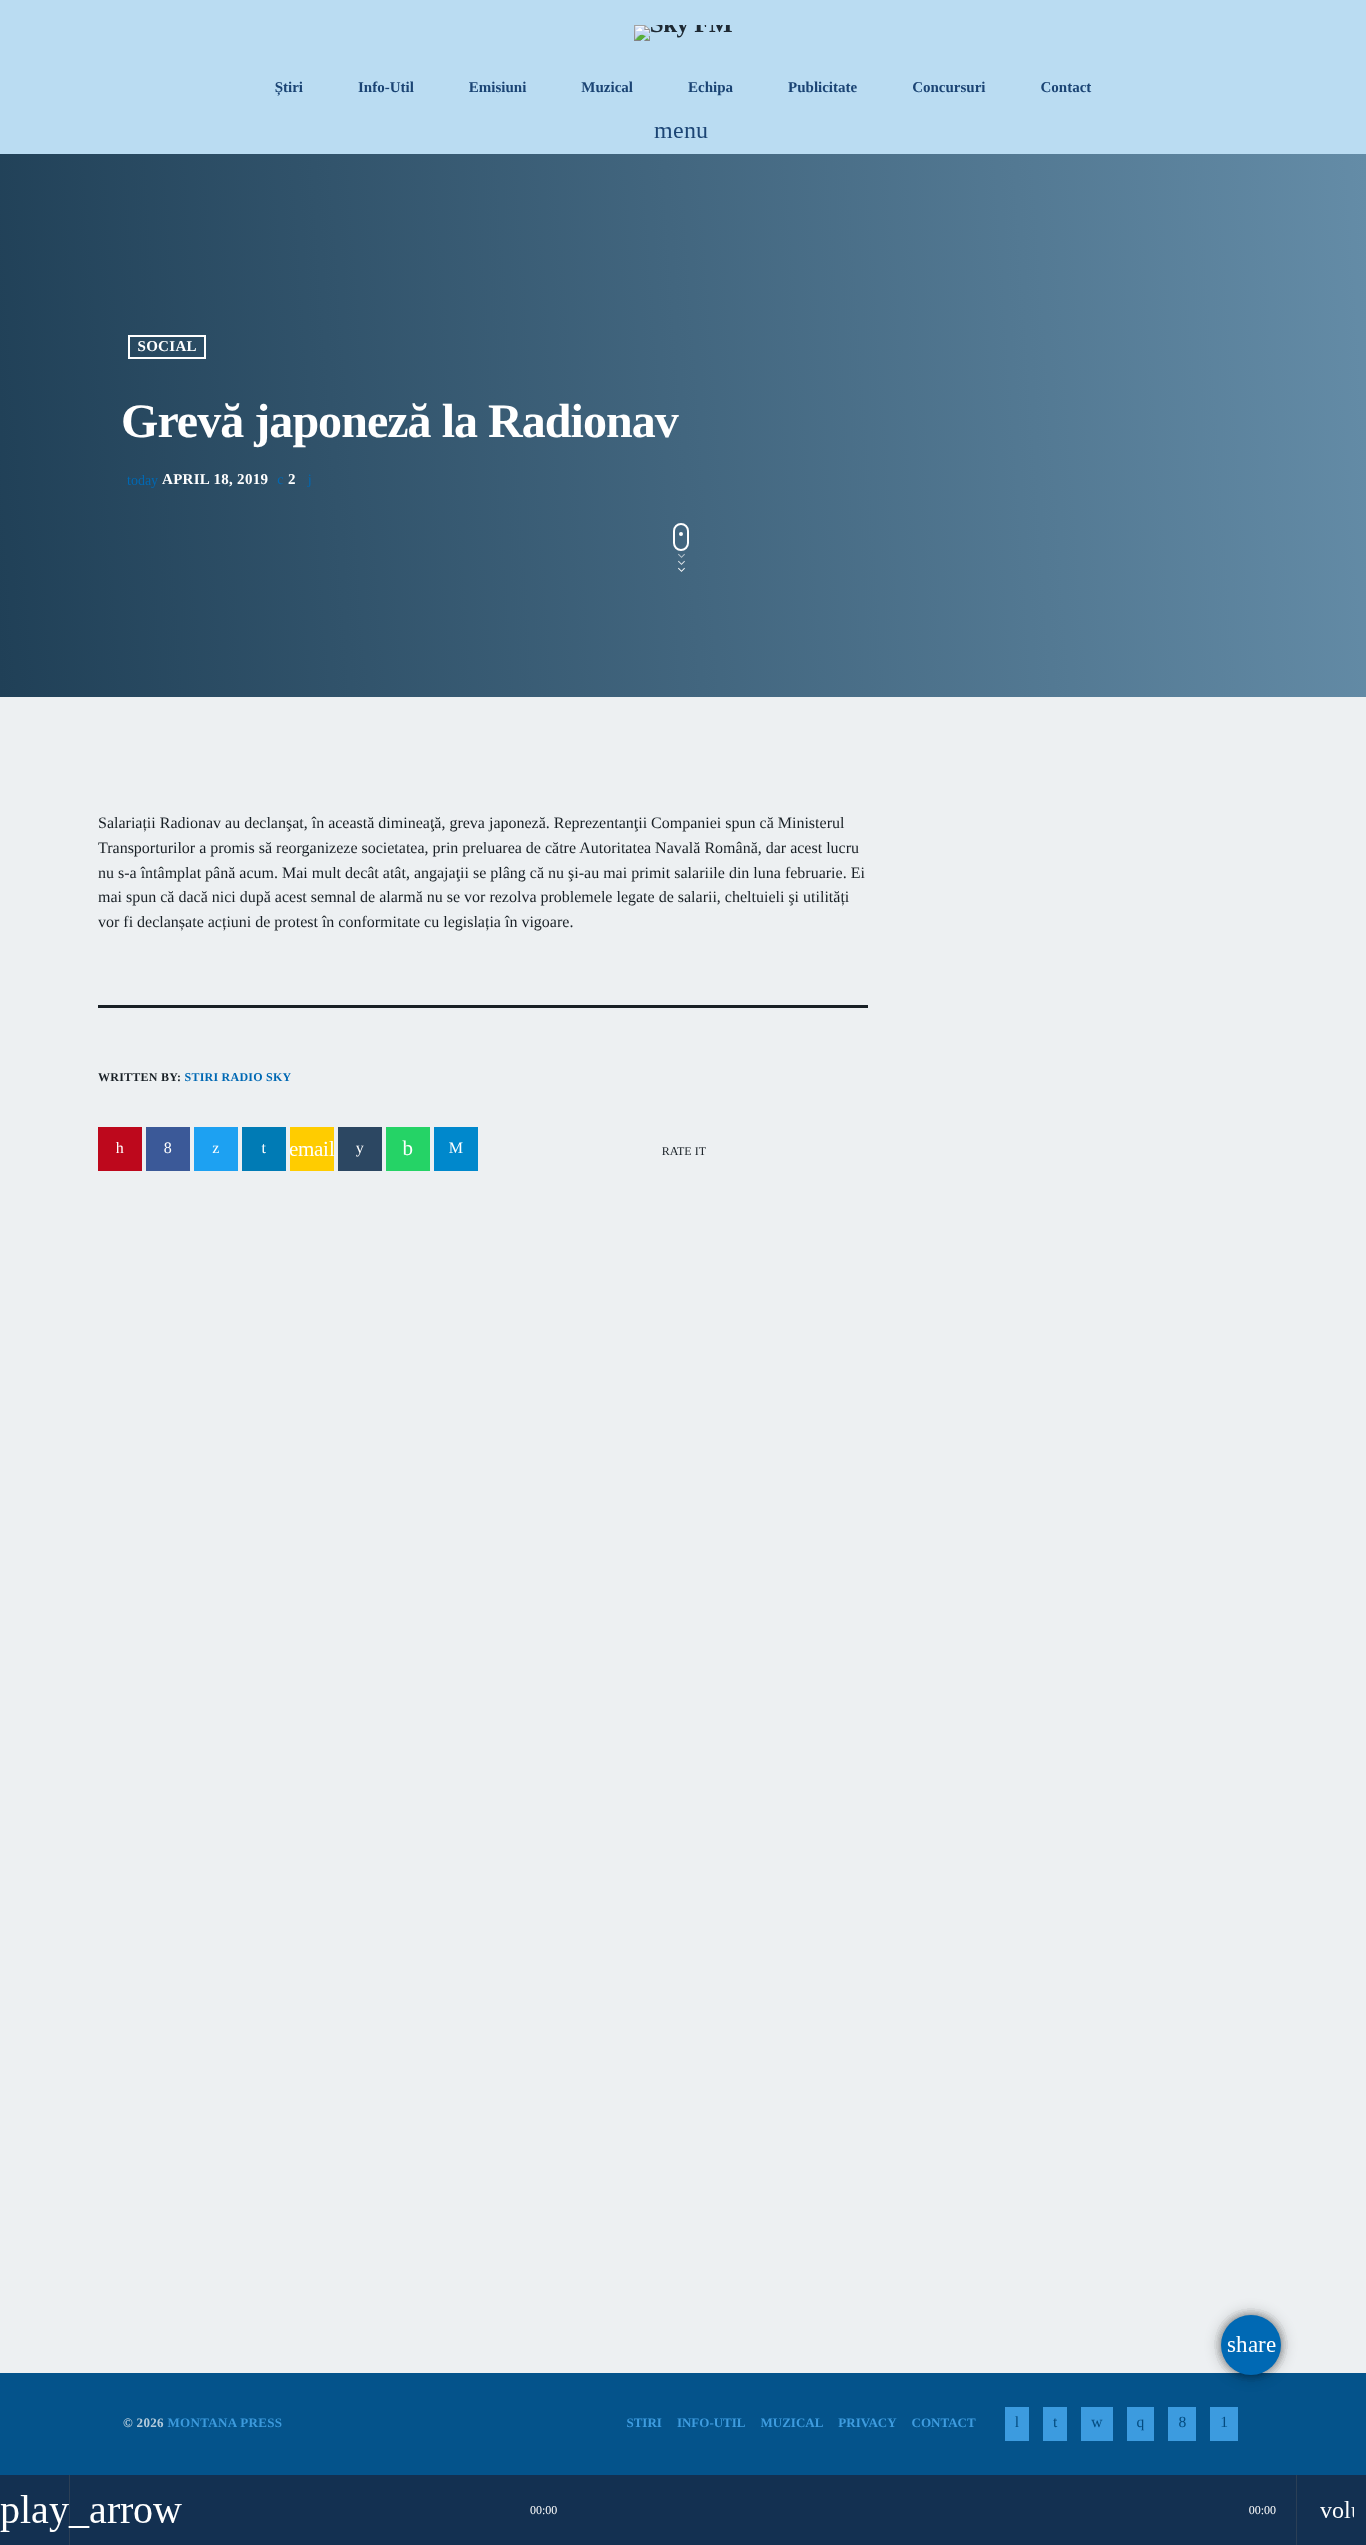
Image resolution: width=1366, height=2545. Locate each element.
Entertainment (1003, 938)
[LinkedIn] (1055, 2424)
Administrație (208, 1363)
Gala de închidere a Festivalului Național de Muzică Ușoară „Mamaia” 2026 (655, 2094)
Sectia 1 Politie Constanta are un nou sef (1061, 1465)
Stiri (148, 2031)
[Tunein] (1017, 2424)
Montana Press (224, 2422)
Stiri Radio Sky (237, 1077)
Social (167, 347)
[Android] (1224, 2424)
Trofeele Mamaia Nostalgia (236, 2069)
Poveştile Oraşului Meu (1041, 976)
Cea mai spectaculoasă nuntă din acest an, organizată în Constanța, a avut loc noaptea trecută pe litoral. (1071, 1159)
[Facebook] (1182, 2424)
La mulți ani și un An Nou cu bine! (1122, 1363)
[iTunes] (1096, 2424)
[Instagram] (1141, 2424)
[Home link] (683, 32)
